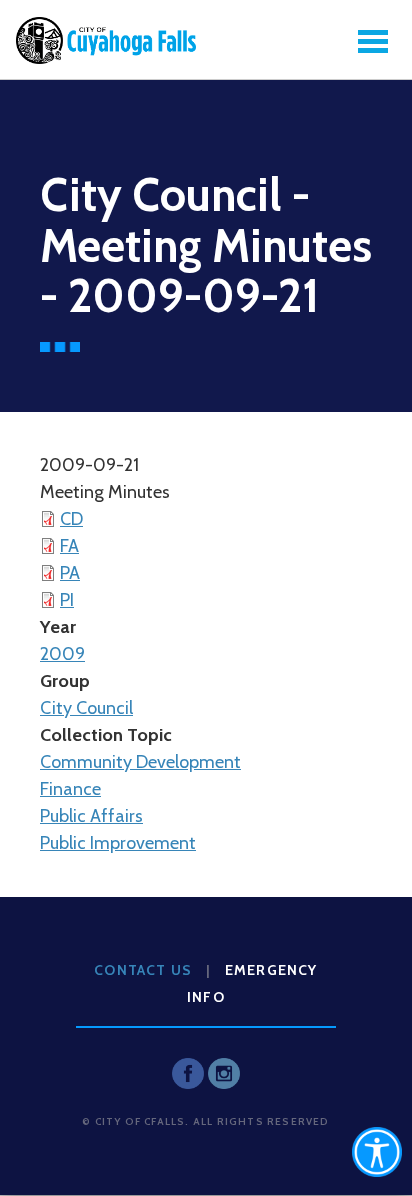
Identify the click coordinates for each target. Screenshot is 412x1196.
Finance (70, 789)
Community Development (140, 762)
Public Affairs (91, 816)
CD (71, 519)
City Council (86, 708)
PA (70, 573)
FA (69, 546)
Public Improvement (118, 843)
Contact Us (143, 970)
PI (67, 600)
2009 (62, 654)
